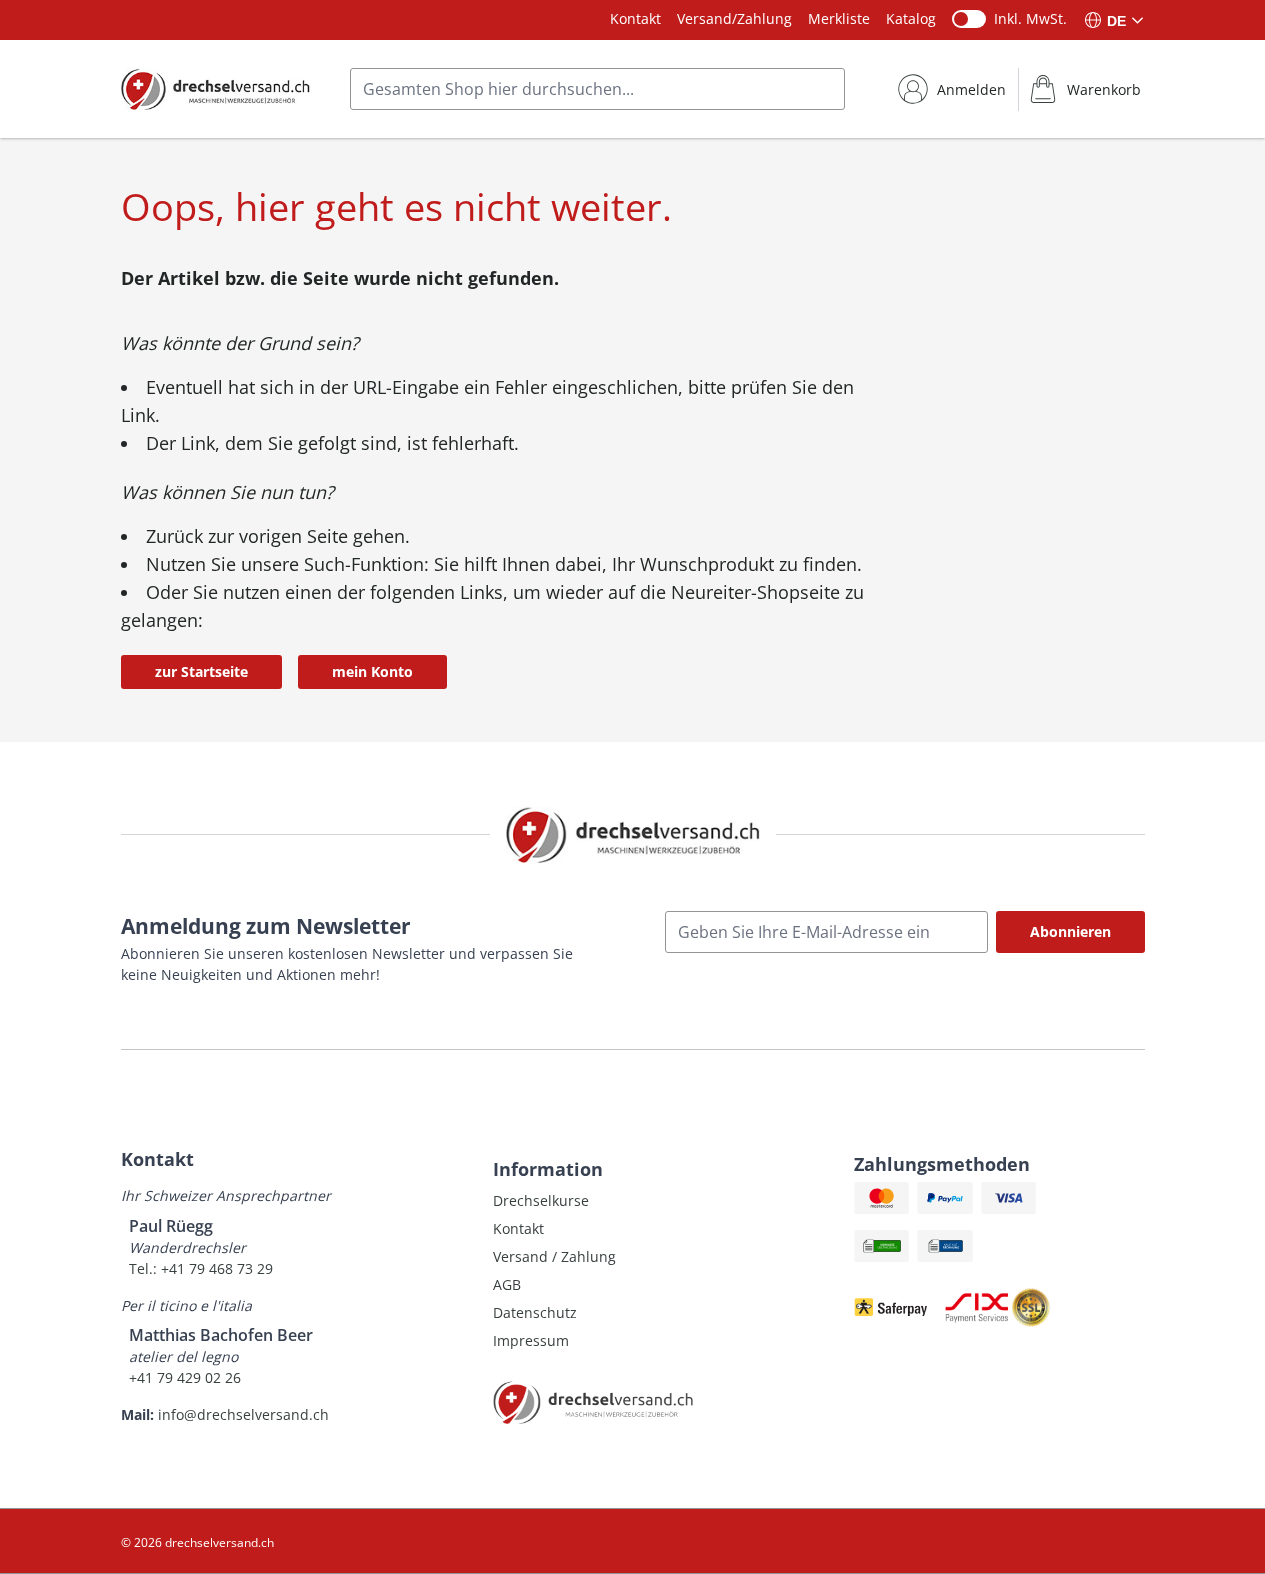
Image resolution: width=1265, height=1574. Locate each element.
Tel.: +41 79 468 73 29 (201, 1268)
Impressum (531, 1340)
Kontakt (635, 18)
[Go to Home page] (215, 89)
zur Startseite (201, 671)
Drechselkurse (541, 1200)
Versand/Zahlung (734, 18)
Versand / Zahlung (554, 1256)
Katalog (911, 18)
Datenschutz (535, 1312)
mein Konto (372, 671)
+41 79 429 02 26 (185, 1377)
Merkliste (839, 18)
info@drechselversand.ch (243, 1414)
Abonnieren (1070, 931)
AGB (507, 1284)
